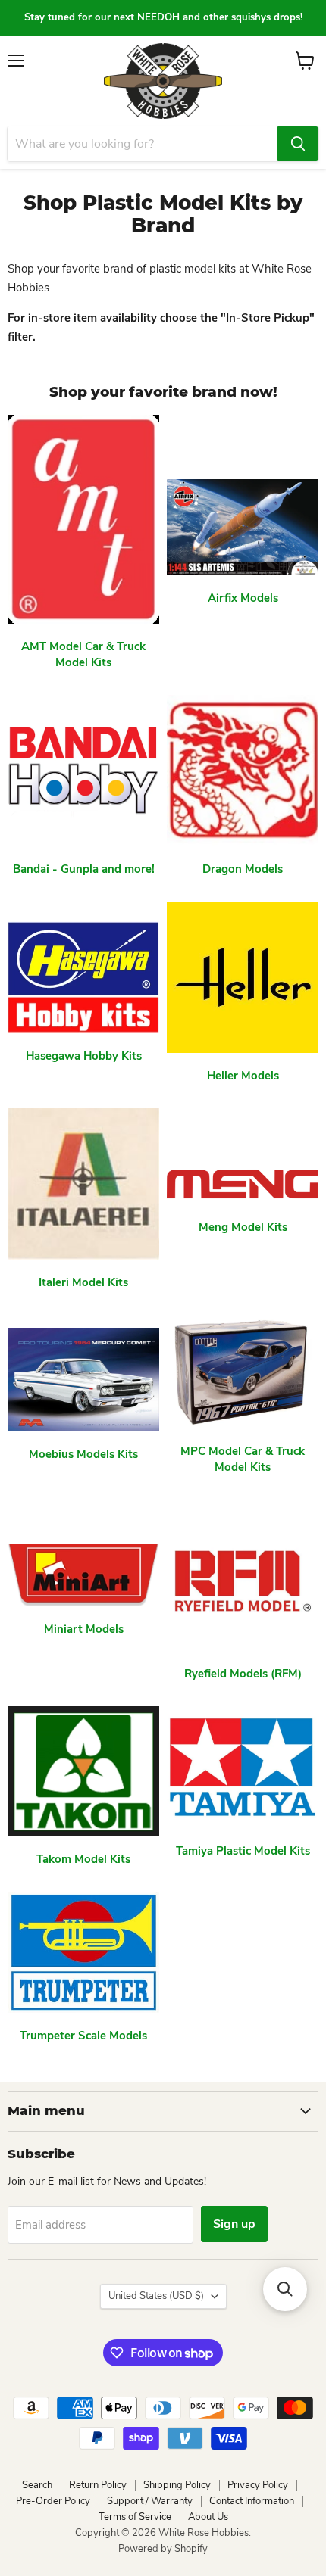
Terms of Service (135, 2517)
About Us (208, 2517)
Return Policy (98, 2485)
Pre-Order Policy (53, 2501)
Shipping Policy (177, 2485)
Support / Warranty (150, 2501)
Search (37, 2485)
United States (156, 2296)
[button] (285, 2289)
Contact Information (252, 2501)
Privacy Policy (258, 2485)
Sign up (234, 2224)
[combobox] (143, 144)
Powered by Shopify (163, 2549)
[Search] (298, 144)
